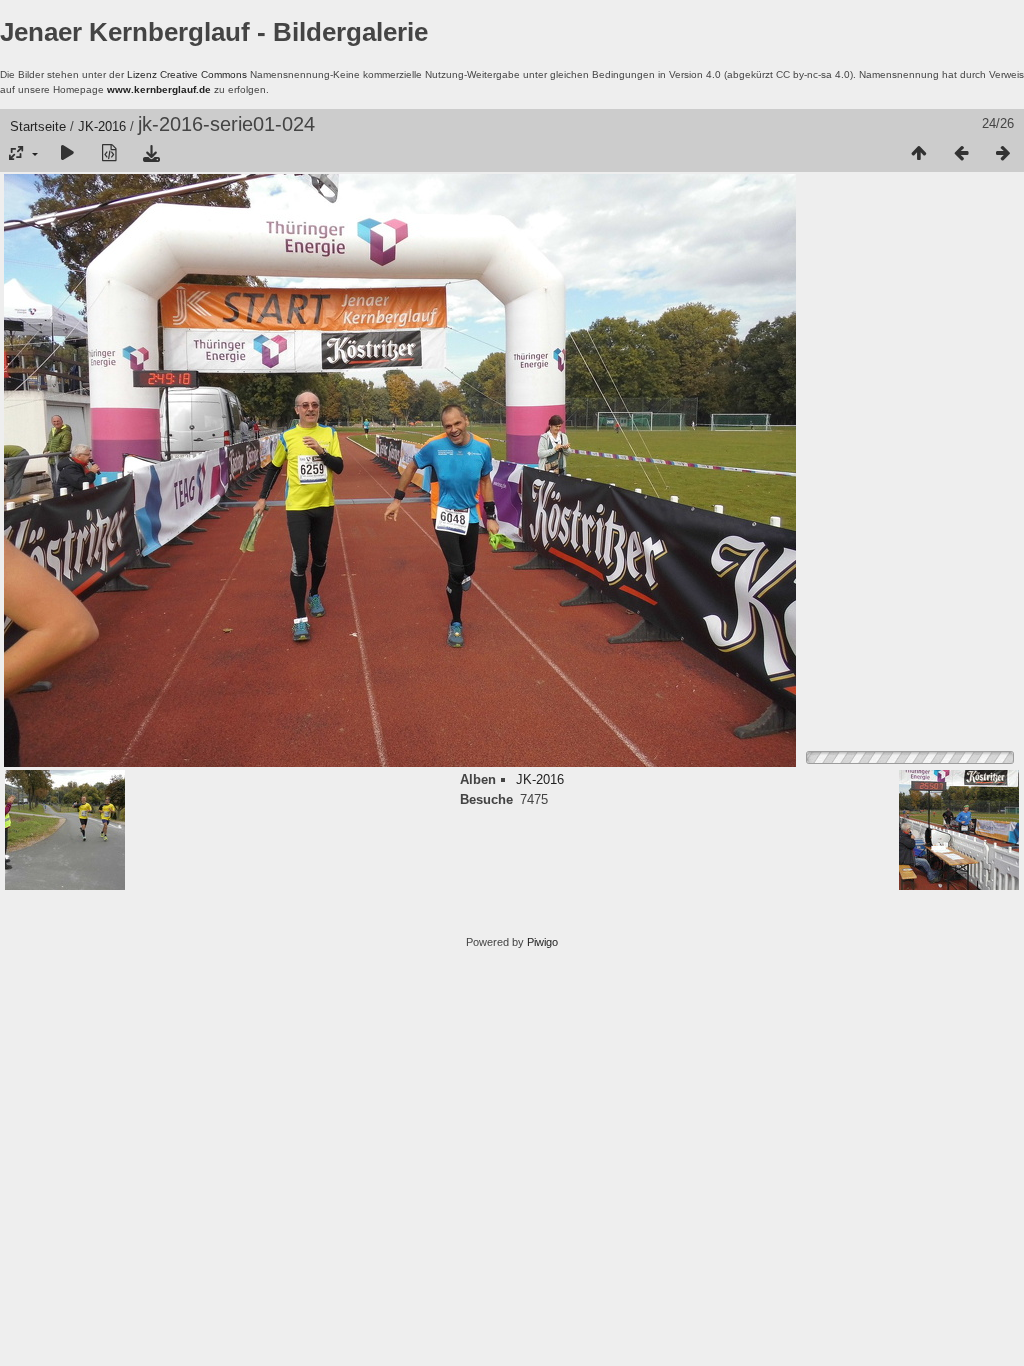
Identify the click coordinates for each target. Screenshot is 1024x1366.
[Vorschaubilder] (919, 154)
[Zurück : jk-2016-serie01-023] (961, 154)
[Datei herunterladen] (151, 154)
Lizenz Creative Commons (187, 74)
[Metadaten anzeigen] (109, 154)
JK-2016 (102, 126)
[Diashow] (67, 154)
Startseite (38, 126)
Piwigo (542, 942)
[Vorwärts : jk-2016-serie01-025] (1003, 154)
